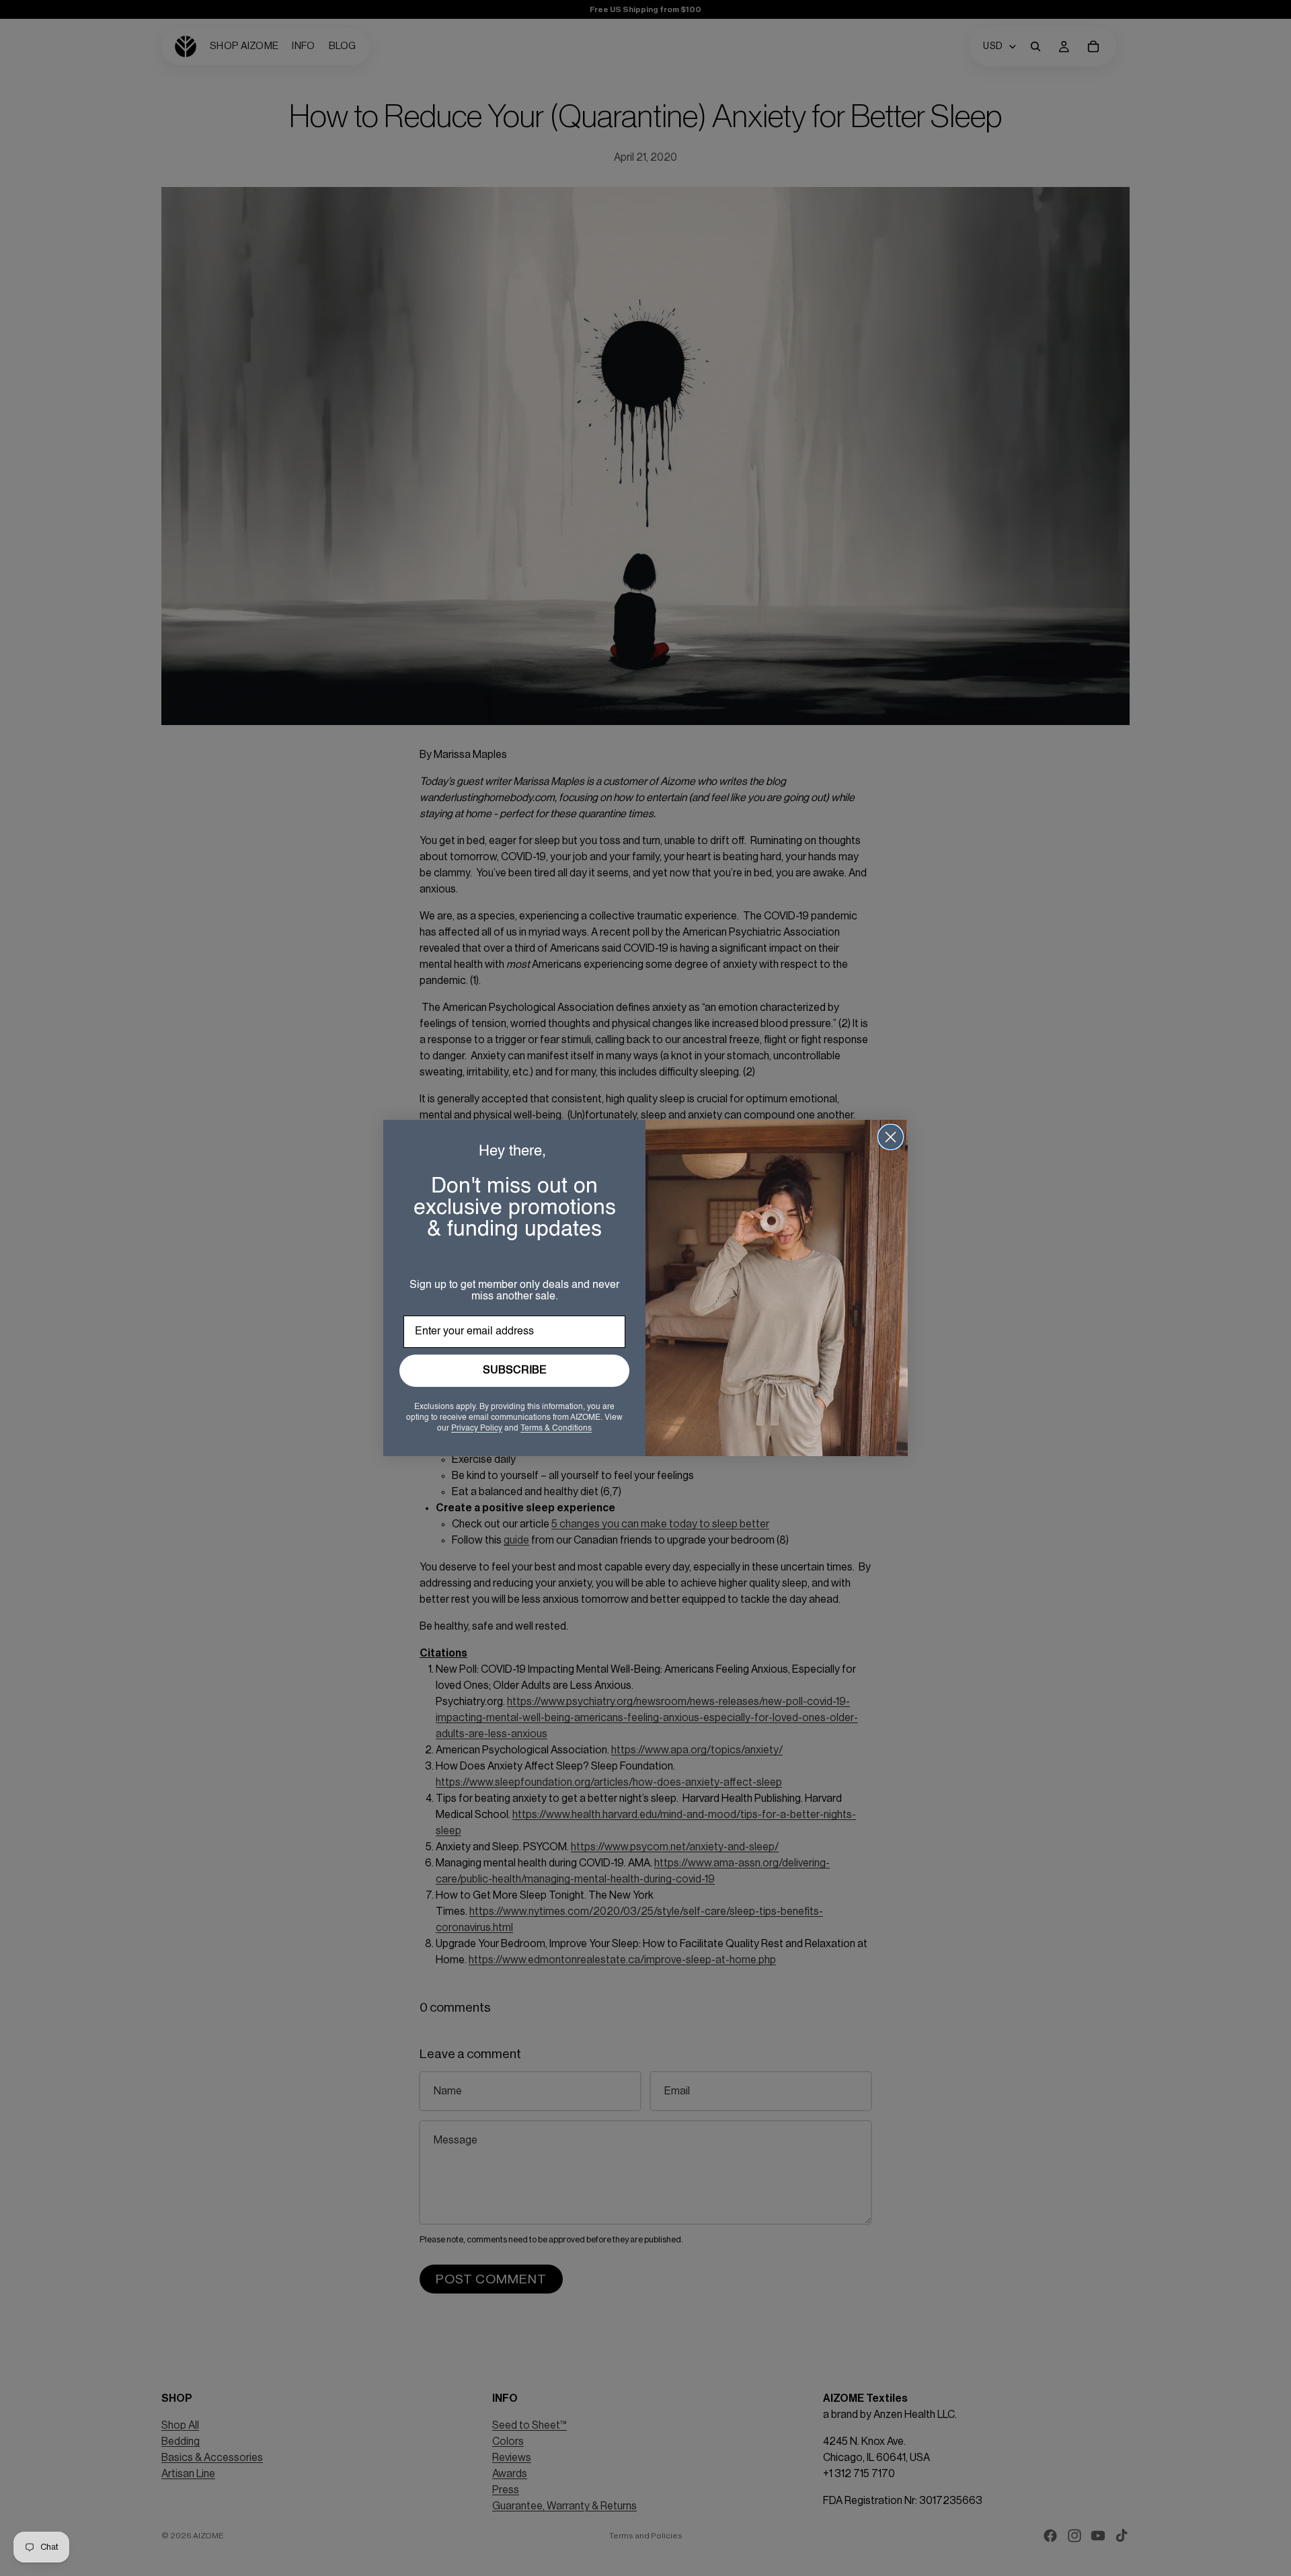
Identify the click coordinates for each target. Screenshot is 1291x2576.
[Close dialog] (891, 1137)
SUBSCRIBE (515, 1371)
